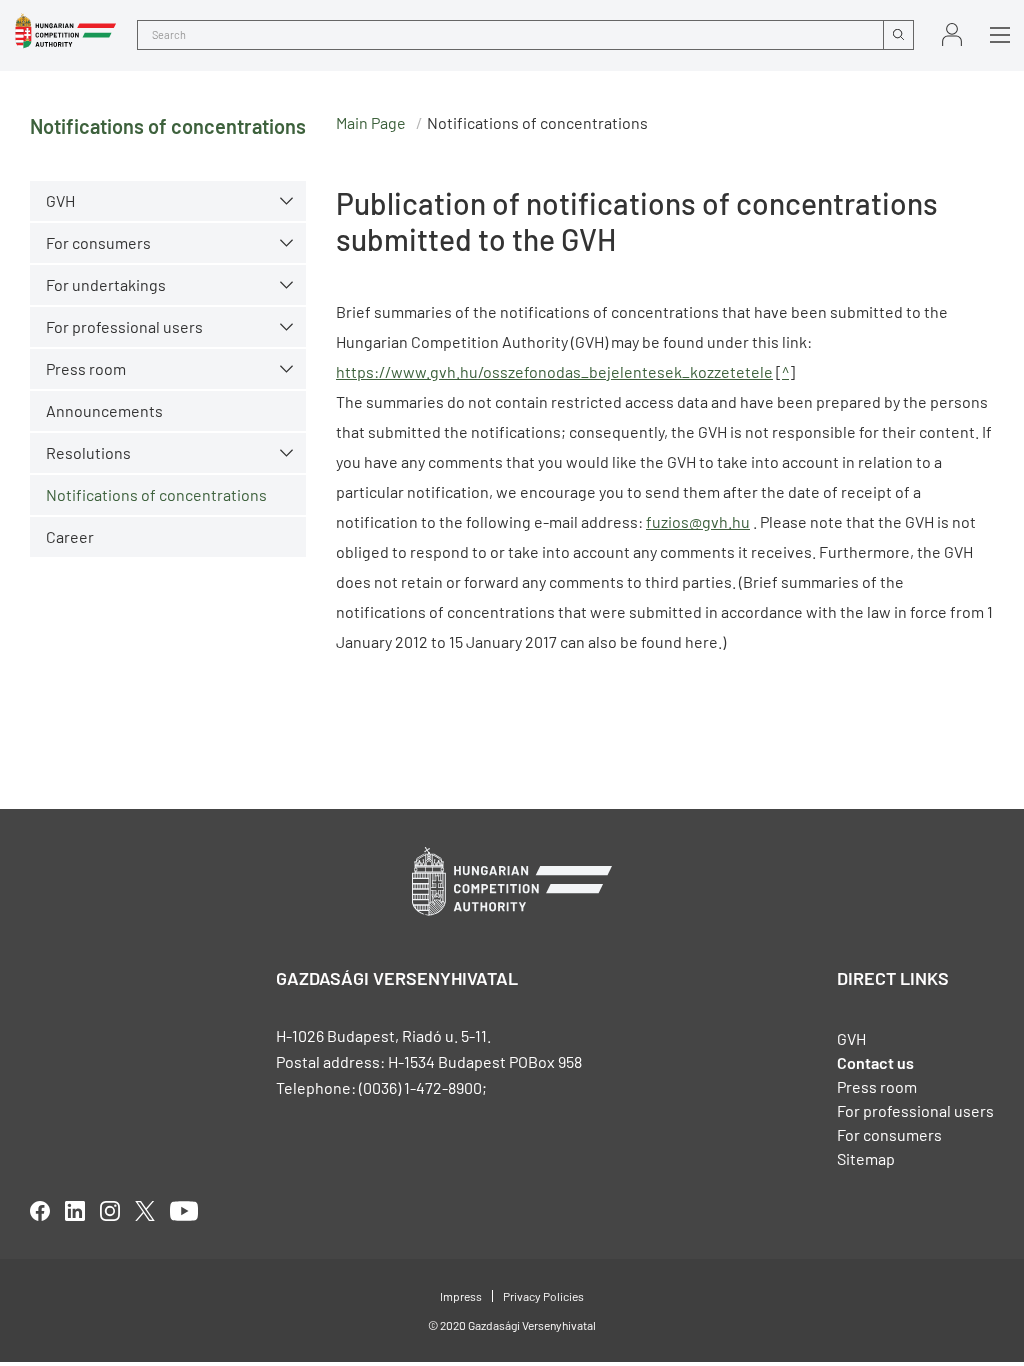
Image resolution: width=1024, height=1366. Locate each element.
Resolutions (88, 452)
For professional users (124, 326)
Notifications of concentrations (156, 494)
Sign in (952, 34)
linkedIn (75, 1211)
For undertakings (106, 284)
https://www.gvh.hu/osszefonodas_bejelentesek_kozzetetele (554, 371)
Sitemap (866, 1158)
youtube (184, 1211)
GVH (60, 200)
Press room (86, 368)
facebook (40, 1211)
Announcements (104, 410)
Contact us (875, 1062)
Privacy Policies (543, 1296)
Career (70, 536)
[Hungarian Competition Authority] (65, 31)
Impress (461, 1296)
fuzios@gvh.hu (698, 521)
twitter (145, 1211)
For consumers (889, 1134)
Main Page (371, 122)
